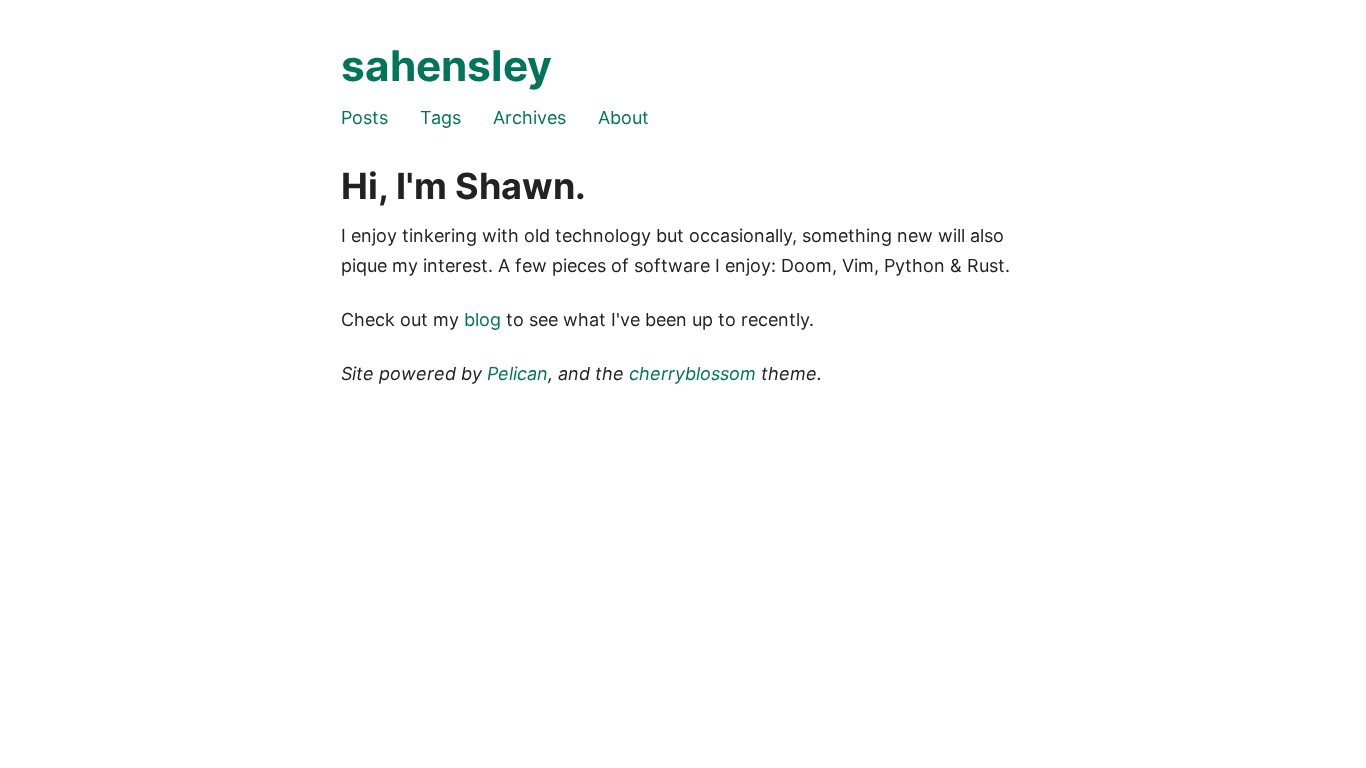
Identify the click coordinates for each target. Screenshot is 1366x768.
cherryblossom (692, 373)
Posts (364, 117)
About (623, 117)
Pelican (517, 373)
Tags (440, 117)
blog (482, 319)
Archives (529, 117)
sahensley (446, 65)
